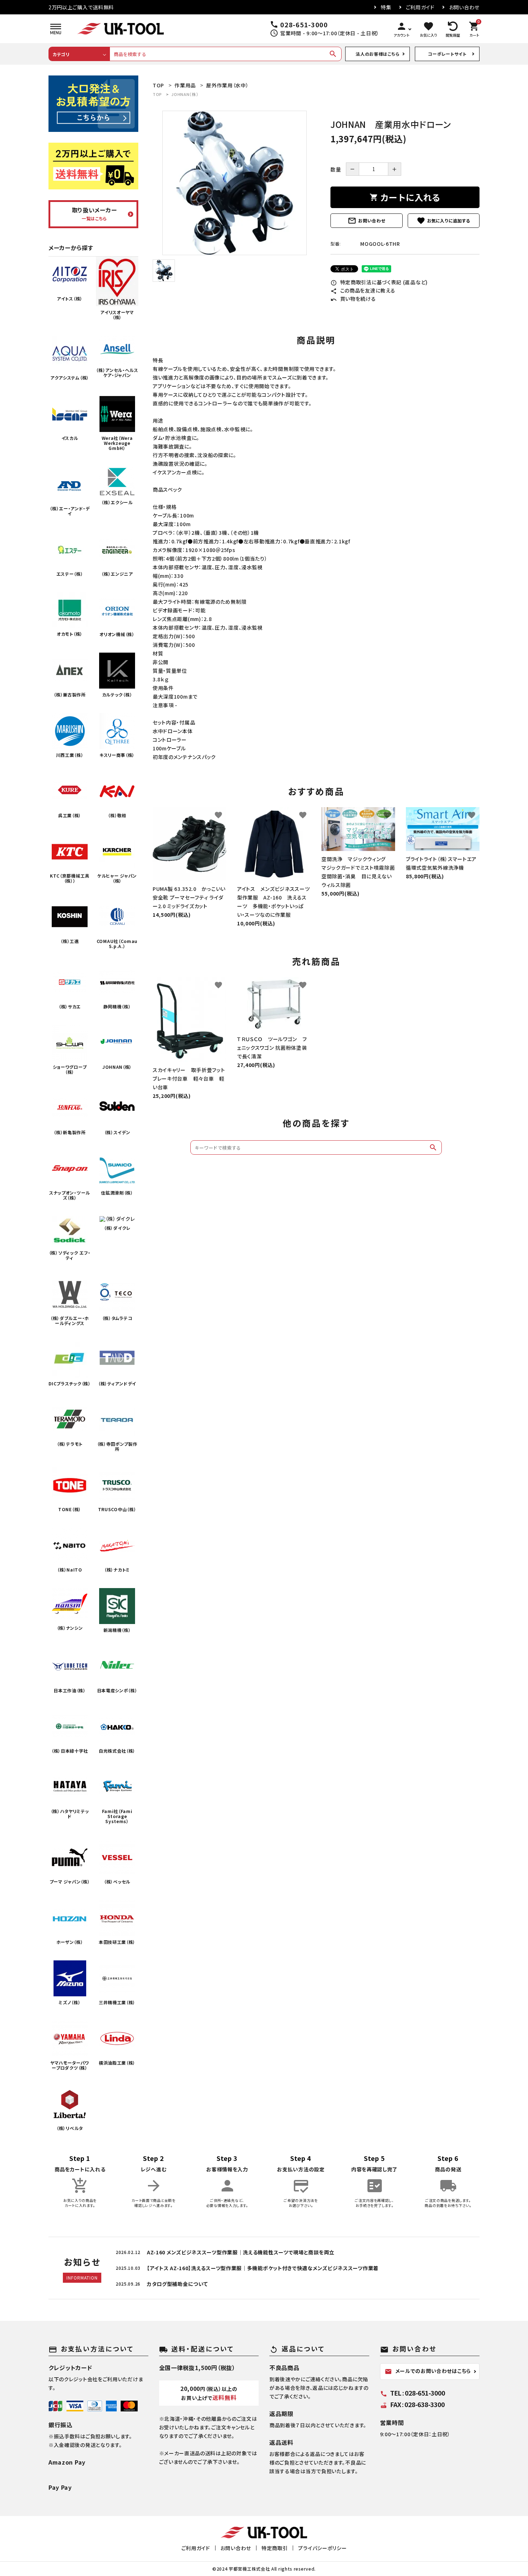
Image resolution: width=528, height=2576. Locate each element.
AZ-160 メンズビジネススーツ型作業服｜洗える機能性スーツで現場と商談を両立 (241, 2252)
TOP (157, 94)
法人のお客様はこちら (378, 54)
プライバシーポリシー (322, 2548)
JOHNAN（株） (185, 94)
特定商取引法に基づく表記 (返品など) (379, 282)
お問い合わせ (464, 7)
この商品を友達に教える (363, 290)
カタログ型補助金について (177, 2284)
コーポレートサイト (447, 54)
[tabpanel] (234, 183)
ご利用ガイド (420, 7)
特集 (386, 7)
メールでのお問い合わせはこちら (428, 2371)
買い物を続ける (353, 299)
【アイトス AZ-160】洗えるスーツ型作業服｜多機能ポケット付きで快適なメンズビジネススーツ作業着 (263, 2268)
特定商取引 (275, 2548)
